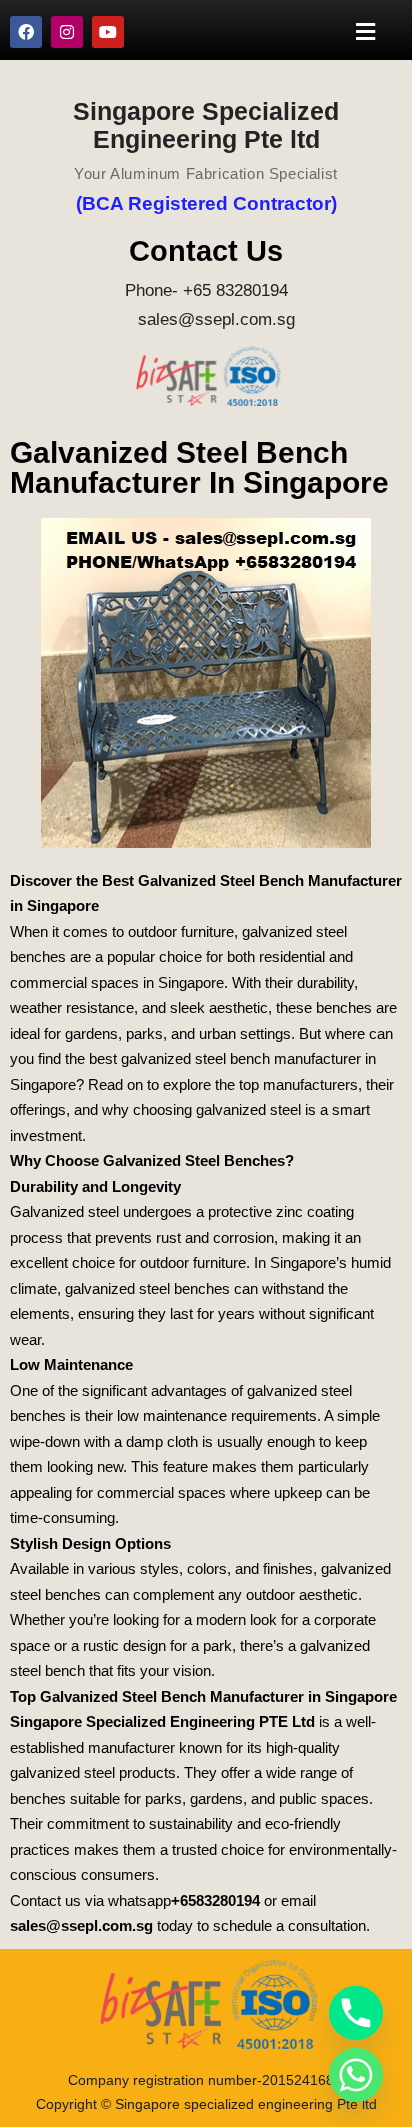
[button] (366, 31)
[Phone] (356, 2013)
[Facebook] (26, 32)
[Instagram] (67, 32)
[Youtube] (108, 32)
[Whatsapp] (356, 2075)
